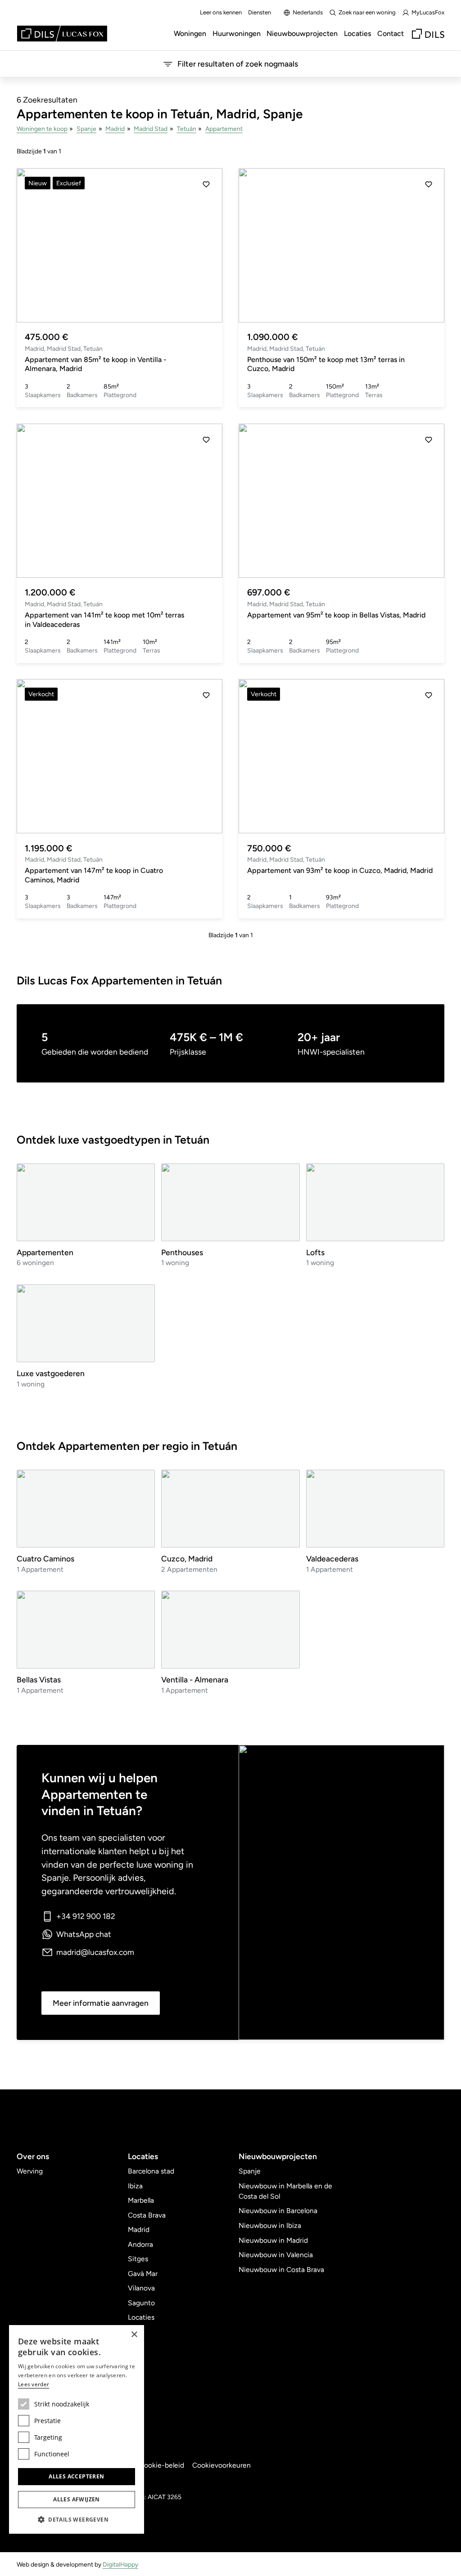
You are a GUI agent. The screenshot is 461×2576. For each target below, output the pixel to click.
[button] (206, 245)
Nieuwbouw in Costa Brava (281, 2270)
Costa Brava (147, 2215)
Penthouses (182, 1252)
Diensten (260, 12)
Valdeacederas (332, 1559)
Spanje (86, 129)
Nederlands (308, 12)
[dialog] (77, 2429)
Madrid (115, 129)
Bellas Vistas (39, 1679)
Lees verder (34, 2384)
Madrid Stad (151, 129)
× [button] (134, 2335)
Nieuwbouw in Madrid (273, 2240)
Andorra (140, 2244)
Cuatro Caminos (45, 1559)
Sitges (138, 2259)
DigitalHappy (120, 2564)
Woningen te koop (42, 129)
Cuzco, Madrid (187, 1559)
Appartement (224, 129)
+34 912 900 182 (86, 1916)
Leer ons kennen (221, 12)
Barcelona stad (151, 2171)
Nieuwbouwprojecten (302, 34)
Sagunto (141, 2303)
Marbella (141, 2200)
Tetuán (187, 129)
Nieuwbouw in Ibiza (270, 2225)
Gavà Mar (143, 2274)
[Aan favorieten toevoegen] (206, 184)
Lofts (315, 1252)
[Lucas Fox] (62, 34)
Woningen (190, 34)
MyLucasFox (428, 12)
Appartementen (45, 1252)
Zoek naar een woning (367, 12)
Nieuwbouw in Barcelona (278, 2211)
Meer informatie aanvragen (101, 2003)
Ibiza (135, 2186)
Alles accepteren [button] (76, 2476)
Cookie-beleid (162, 2465)
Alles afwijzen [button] (77, 2499)
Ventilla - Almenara (195, 1679)
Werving (30, 2171)
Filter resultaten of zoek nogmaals (238, 64)
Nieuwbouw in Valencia (276, 2255)
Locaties (357, 34)
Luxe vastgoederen (51, 1373)
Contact (391, 34)
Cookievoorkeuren (221, 2465)
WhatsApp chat (84, 1934)
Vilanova (141, 2288)
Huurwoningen (237, 34)
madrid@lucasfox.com (95, 1952)
